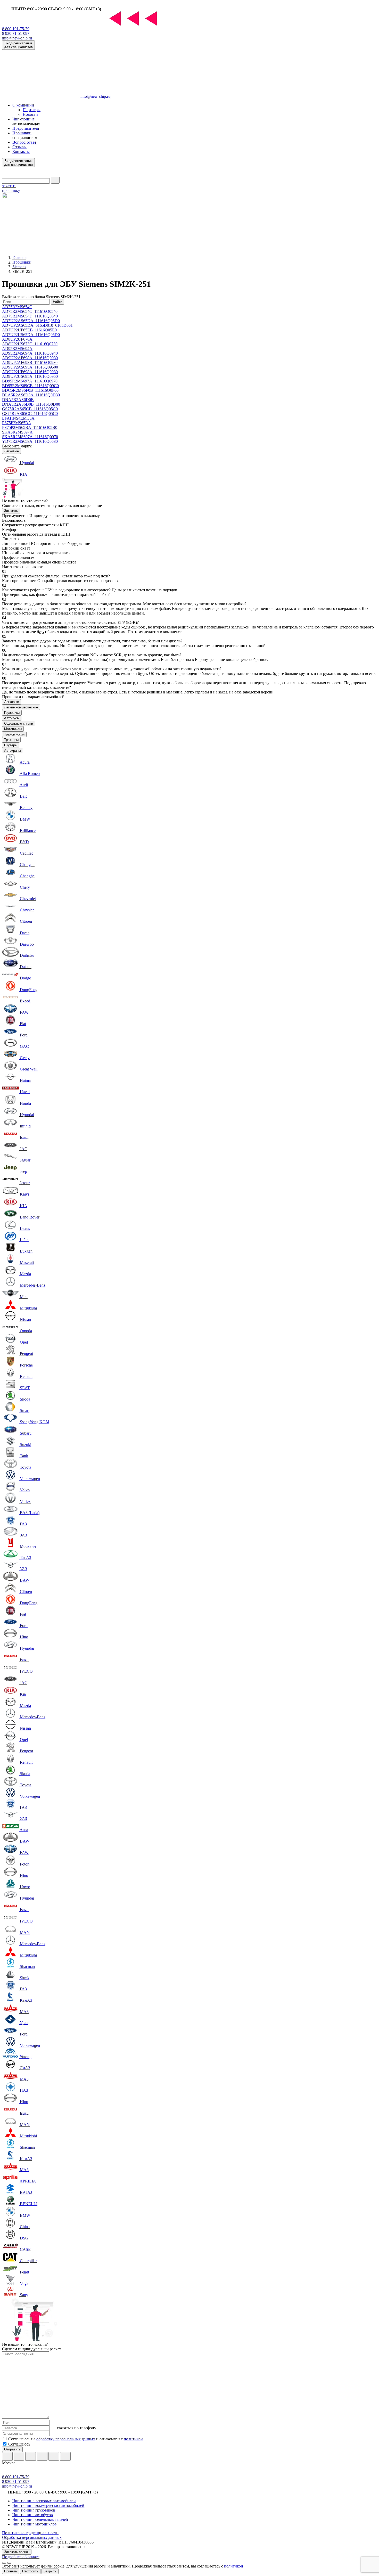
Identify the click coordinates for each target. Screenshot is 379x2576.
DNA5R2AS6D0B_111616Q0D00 (31, 404)
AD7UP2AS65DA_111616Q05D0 (31, 321)
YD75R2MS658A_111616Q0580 (30, 441)
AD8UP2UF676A (17, 339)
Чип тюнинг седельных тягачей (40, 2519)
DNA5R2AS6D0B (18, 400)
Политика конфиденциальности (30, 2533)
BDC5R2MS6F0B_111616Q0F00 (30, 390)
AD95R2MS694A (17, 349)
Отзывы (19, 147)
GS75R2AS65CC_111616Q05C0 (30, 414)
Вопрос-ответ (24, 142)
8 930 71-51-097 (16, 33)
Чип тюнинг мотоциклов (35, 2524)
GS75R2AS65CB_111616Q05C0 (30, 409)
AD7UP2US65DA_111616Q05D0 (31, 335)
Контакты (21, 152)
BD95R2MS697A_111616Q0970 (30, 381)
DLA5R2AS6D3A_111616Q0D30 (31, 395)
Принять (11, 2571)
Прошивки (22, 133)
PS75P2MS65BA (17, 423)
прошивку (11, 188)
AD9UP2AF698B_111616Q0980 (30, 362)
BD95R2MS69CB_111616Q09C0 (30, 386)
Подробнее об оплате (21, 2557)
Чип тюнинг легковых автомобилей (44, 2501)
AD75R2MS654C (17, 307)
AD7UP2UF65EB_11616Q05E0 (29, 330)
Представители (26, 128)
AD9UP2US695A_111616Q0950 (30, 376)
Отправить (12, 2449)
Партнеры (32, 110)
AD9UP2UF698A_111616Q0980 (30, 372)
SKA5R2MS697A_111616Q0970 (30, 437)
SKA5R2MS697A (17, 432)
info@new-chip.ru (17, 38)
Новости (30, 114)
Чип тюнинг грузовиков (34, 2510)
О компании (23, 105)
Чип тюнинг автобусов (33, 2515)
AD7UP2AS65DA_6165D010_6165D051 (37, 325)
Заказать (11, 511)
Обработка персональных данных (32, 2537)
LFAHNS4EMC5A (18, 418)
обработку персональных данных (66, 2439)
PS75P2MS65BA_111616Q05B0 (30, 427)
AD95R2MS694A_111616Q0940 (30, 353)
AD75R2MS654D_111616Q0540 (30, 316)
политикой (133, 2439)
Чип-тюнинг (23, 119)
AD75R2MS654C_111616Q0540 (30, 311)
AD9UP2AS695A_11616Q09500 (30, 367)
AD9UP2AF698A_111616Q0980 (30, 358)
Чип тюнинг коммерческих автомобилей (48, 2505)
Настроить (30, 2571)
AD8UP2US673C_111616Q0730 (30, 344)
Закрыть (50, 2571)
